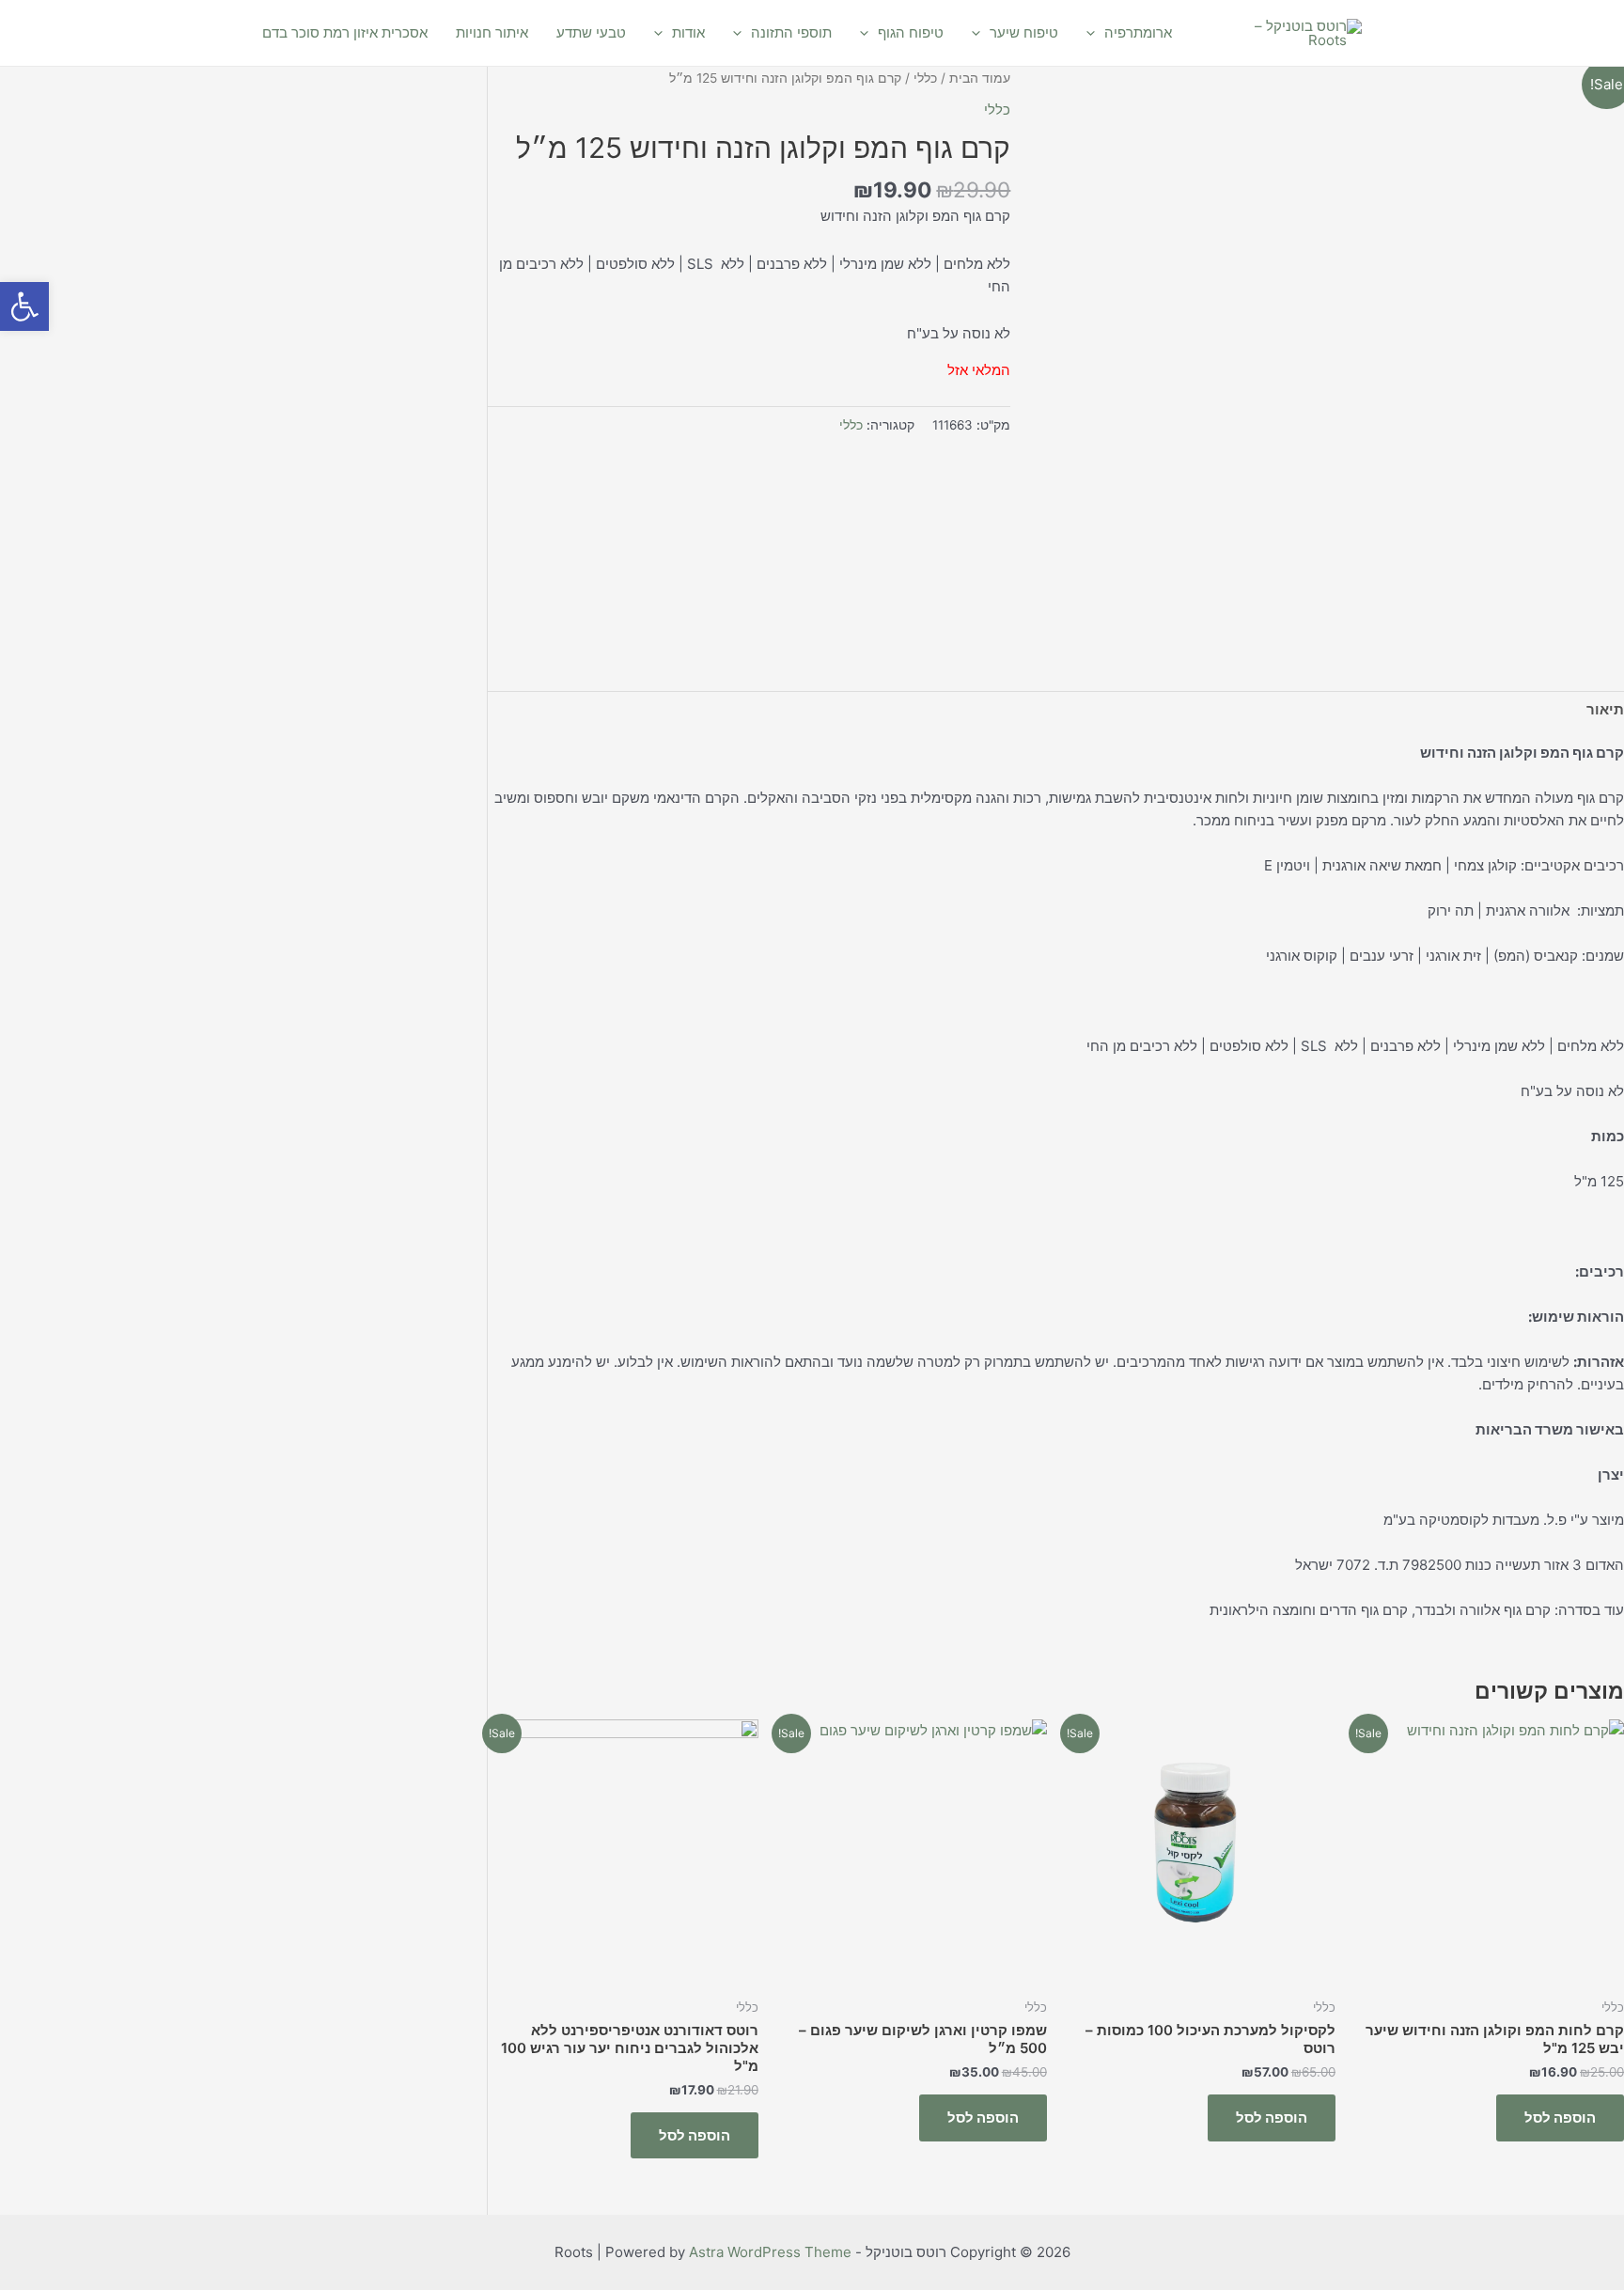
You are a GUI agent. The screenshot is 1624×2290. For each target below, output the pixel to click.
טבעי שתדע (591, 32)
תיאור (1605, 709)
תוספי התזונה (791, 32)
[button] (24, 306)
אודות (688, 32)
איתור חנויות (492, 32)
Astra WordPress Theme (770, 2252)
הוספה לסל (1560, 2117)
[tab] (1605, 709)
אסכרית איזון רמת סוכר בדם (345, 32)
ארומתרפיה (1138, 32)
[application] (1095, 33)
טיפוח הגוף (911, 32)
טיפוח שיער (1024, 32)
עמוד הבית (980, 78)
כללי (925, 78)
